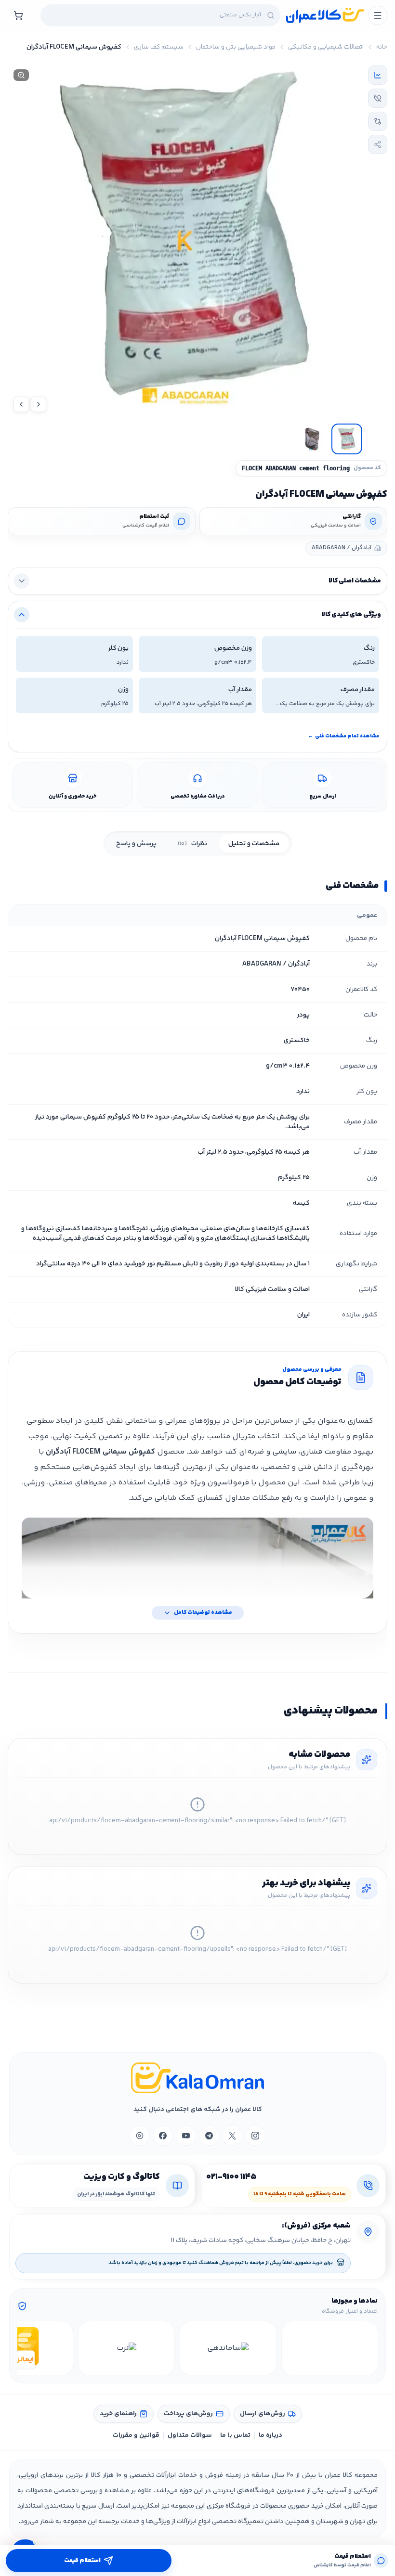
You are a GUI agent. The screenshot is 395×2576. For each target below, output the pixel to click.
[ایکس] (232, 2136)
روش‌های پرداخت (188, 2414)
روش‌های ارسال (263, 2414)
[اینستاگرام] (255, 2136)
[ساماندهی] (228, 2348)
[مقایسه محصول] (378, 121)
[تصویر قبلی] (39, 404)
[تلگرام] (209, 2136)
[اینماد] (330, 2348)
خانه (382, 47)
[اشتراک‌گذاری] (378, 144)
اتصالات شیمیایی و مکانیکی (326, 47)
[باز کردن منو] (378, 15)
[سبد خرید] (18, 15)
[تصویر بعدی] (21, 404)
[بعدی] (26, 2348)
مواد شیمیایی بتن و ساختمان (236, 47)
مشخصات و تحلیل (254, 844)
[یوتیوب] (186, 2136)
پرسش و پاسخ (136, 844)
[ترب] (126, 2348)
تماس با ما (235, 2435)
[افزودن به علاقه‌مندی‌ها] (378, 98)
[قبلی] (369, 2348)
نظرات (192, 844)
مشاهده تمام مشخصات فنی (343, 736)
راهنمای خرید (118, 2414)
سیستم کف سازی (159, 47)
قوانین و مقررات (136, 2435)
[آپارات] (140, 2136)
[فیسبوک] (163, 2136)
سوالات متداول (190, 2435)
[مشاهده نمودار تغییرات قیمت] (378, 75)
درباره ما (270, 2435)
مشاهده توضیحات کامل (203, 1613)
